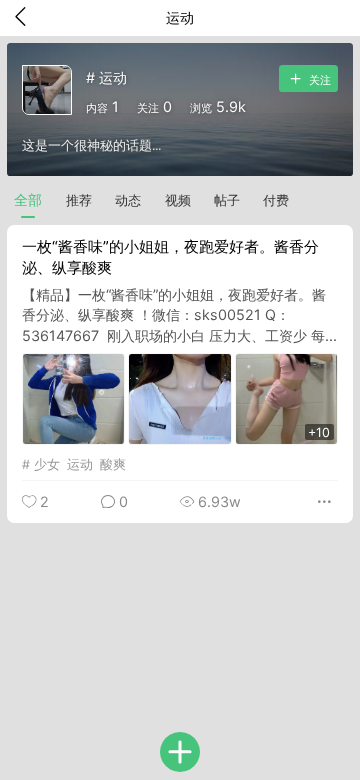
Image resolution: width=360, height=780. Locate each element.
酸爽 (113, 464)
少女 (47, 464)
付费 (276, 200)
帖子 (227, 200)
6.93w (217, 501)
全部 (28, 199)
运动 (80, 464)
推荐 (79, 200)
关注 (318, 80)
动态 (128, 200)
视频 (178, 200)
